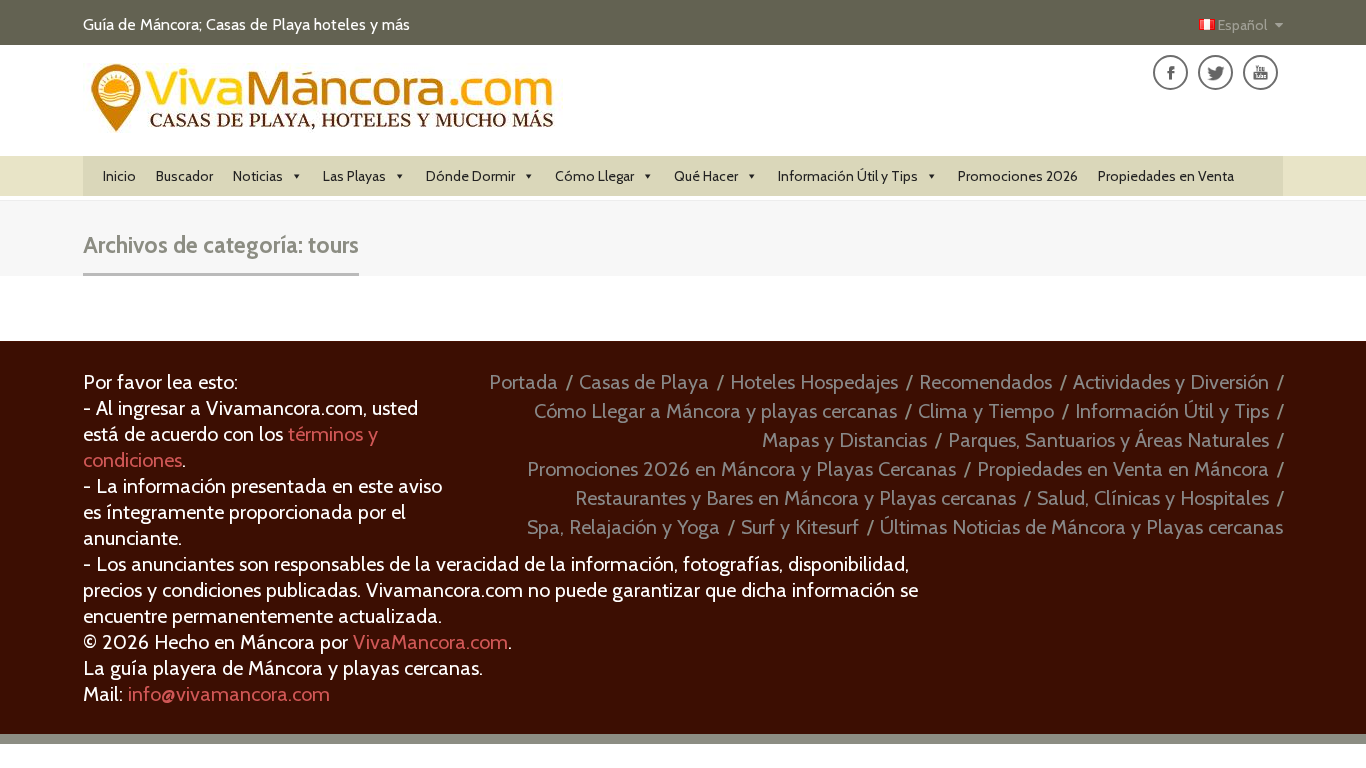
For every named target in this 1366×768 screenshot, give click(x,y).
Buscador (184, 176)
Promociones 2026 (1018, 176)
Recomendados (985, 382)
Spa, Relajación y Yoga (623, 527)
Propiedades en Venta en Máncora (1123, 469)
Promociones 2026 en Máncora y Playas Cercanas (741, 469)
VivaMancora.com (430, 642)
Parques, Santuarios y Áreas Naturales (1108, 440)
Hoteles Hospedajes (814, 382)
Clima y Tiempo (986, 411)
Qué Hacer (706, 176)
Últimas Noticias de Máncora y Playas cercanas (1081, 527)
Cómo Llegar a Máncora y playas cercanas (715, 411)
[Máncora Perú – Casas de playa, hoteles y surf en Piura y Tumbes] (323, 121)
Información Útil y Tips (848, 176)
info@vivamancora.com (229, 694)
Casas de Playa (644, 382)
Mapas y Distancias (844, 440)
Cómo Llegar (594, 176)
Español (1242, 25)
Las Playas (354, 176)
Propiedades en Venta (1166, 176)
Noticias (258, 176)
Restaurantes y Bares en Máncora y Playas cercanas (795, 498)
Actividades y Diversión (1171, 382)
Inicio (119, 176)
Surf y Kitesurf (800, 527)
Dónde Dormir (470, 176)
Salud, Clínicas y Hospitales (1153, 498)
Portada (523, 382)
